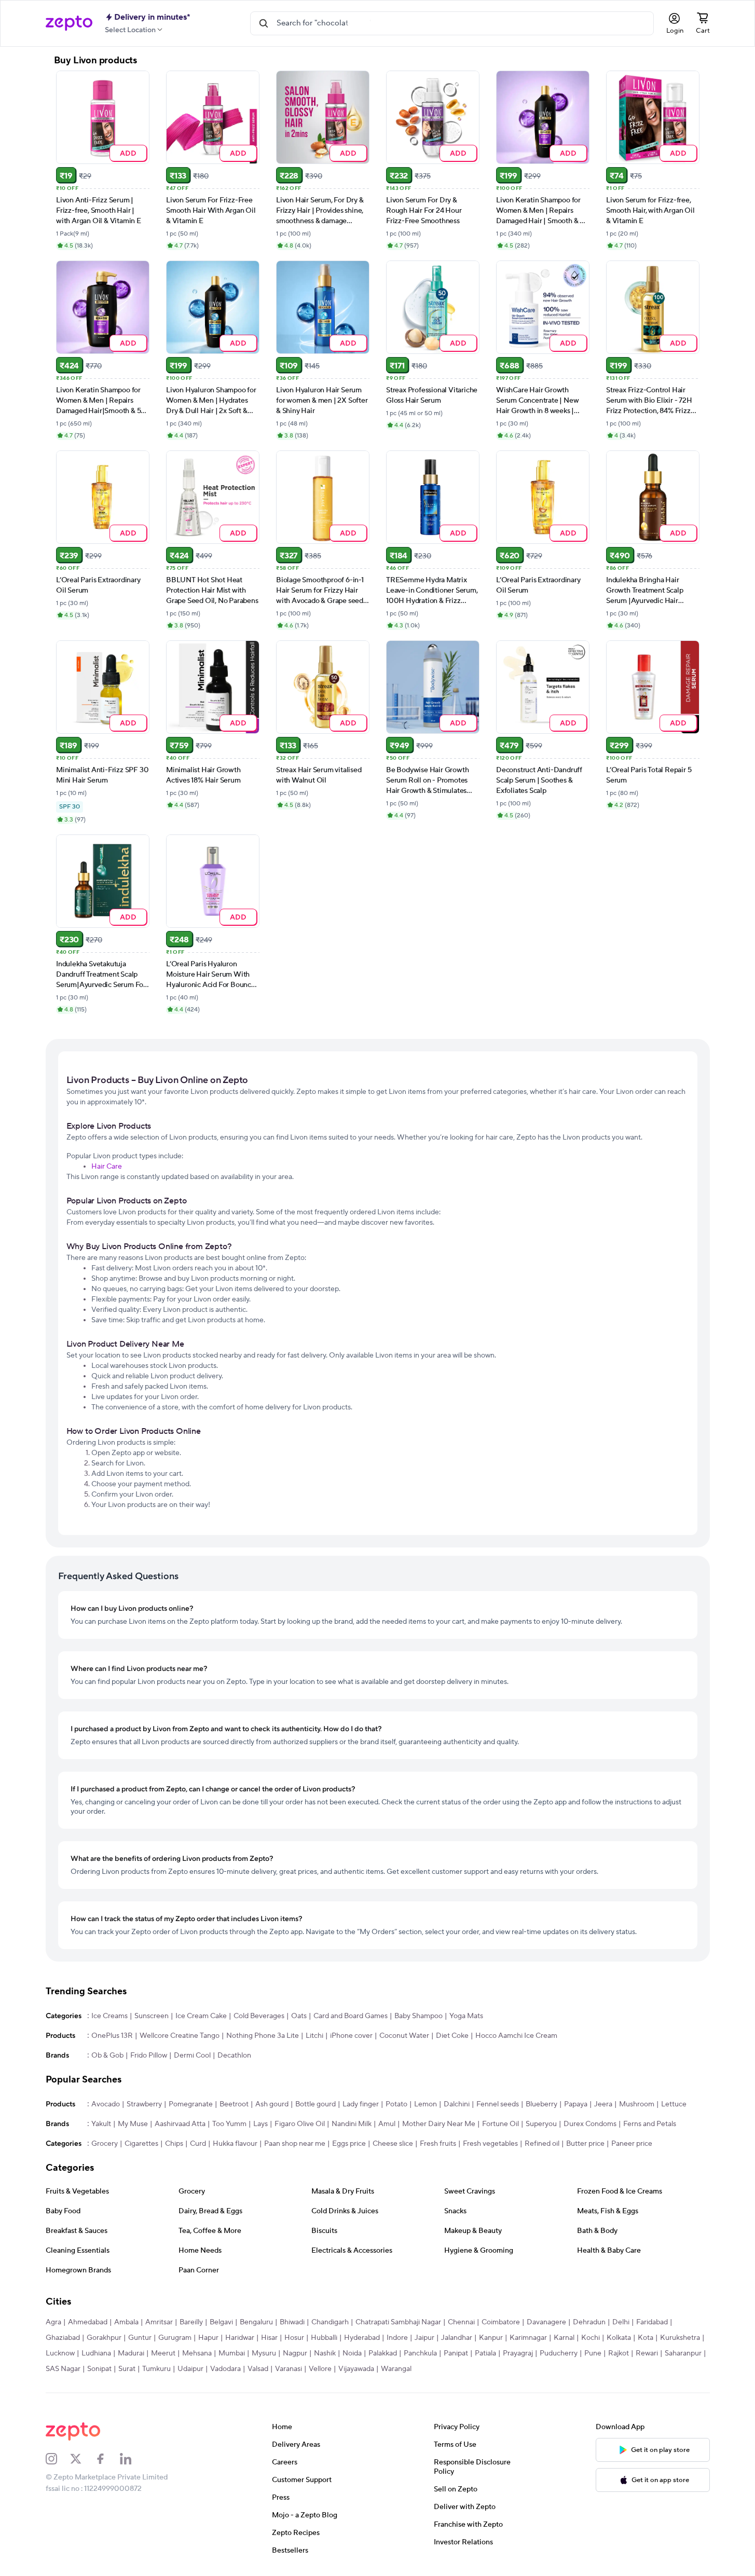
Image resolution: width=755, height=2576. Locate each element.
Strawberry (144, 2104)
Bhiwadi (292, 2322)
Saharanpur (683, 2353)
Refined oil (542, 2144)
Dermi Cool (192, 2056)
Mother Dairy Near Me (439, 2124)
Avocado (106, 2104)
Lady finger (361, 2104)
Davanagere (546, 2322)
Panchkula (420, 2353)
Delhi (621, 2322)
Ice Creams (109, 2016)
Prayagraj (518, 2353)
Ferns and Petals (650, 2124)
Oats (299, 2016)
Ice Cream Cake (201, 2016)
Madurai (131, 2353)
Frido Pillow (149, 2056)
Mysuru (264, 2353)
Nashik (325, 2353)
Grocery (105, 2144)
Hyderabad (362, 2338)
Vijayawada (356, 2369)
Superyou (541, 2124)
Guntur (140, 2338)
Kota (646, 2338)
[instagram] (58, 2459)
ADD (128, 153)
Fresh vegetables (490, 2144)
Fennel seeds (498, 2104)
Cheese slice (393, 2144)
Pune (593, 2353)
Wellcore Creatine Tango (180, 2036)
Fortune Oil (500, 2124)
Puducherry (559, 2353)
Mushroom (637, 2104)
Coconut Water (404, 2036)
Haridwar (240, 2338)
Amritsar (159, 2322)
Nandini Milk (352, 2124)
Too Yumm (229, 2124)
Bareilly (191, 2322)
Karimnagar (528, 2338)
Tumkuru (156, 2369)
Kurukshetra (680, 2338)
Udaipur (190, 2369)
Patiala (485, 2353)
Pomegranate (191, 2104)
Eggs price (349, 2144)
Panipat (456, 2353)
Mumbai (232, 2353)
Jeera (603, 2104)
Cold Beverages (259, 2016)
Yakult (101, 2124)
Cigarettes (141, 2144)
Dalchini (457, 2104)
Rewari (647, 2353)
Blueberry (541, 2104)
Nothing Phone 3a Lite (263, 2036)
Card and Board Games (351, 2016)
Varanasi (289, 2369)
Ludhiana (96, 2353)
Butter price (585, 2144)
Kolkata (619, 2338)
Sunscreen (152, 2016)
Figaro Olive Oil (300, 2124)
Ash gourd (272, 2104)
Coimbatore (501, 2322)
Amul (387, 2124)
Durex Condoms (590, 2124)
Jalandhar (457, 2338)
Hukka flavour (235, 2144)
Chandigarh (330, 2322)
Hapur (208, 2338)
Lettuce (674, 2104)
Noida (352, 2353)
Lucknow (60, 2353)
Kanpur (491, 2338)
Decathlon (234, 2056)
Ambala (126, 2322)
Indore (397, 2338)
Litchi (314, 2036)
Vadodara (225, 2369)
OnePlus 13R (112, 2036)
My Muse (133, 2124)
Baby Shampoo (418, 2016)
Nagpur (295, 2353)
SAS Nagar (63, 2369)
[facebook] (107, 2459)
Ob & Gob (107, 2056)
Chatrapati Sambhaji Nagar (398, 2322)
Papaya (576, 2104)
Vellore (320, 2369)
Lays (260, 2124)
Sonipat (99, 2369)
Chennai (461, 2322)
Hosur (294, 2338)
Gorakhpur (104, 2338)
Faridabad (652, 2322)
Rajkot (619, 2353)
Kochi (591, 2338)
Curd (198, 2144)
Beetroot (234, 2104)
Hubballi (324, 2338)
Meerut (163, 2353)
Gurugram (175, 2338)
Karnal (564, 2338)
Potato (396, 2104)
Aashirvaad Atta (180, 2124)
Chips (174, 2144)
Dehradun (589, 2322)
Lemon (425, 2104)
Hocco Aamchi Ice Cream (516, 2036)
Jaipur (424, 2338)
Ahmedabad (88, 2322)
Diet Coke (452, 2036)
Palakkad (383, 2353)
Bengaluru (256, 2322)
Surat (127, 2369)
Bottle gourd (315, 2104)
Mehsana (197, 2353)
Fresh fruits (438, 2144)
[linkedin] (132, 2459)
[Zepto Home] (69, 23)
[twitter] (83, 2459)
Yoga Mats (466, 2016)
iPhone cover (351, 2036)
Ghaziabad (63, 2338)
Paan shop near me (295, 2144)
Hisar (269, 2338)
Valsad (258, 2369)
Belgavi (221, 2322)
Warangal (396, 2369)
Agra (53, 2322)
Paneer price (632, 2144)
